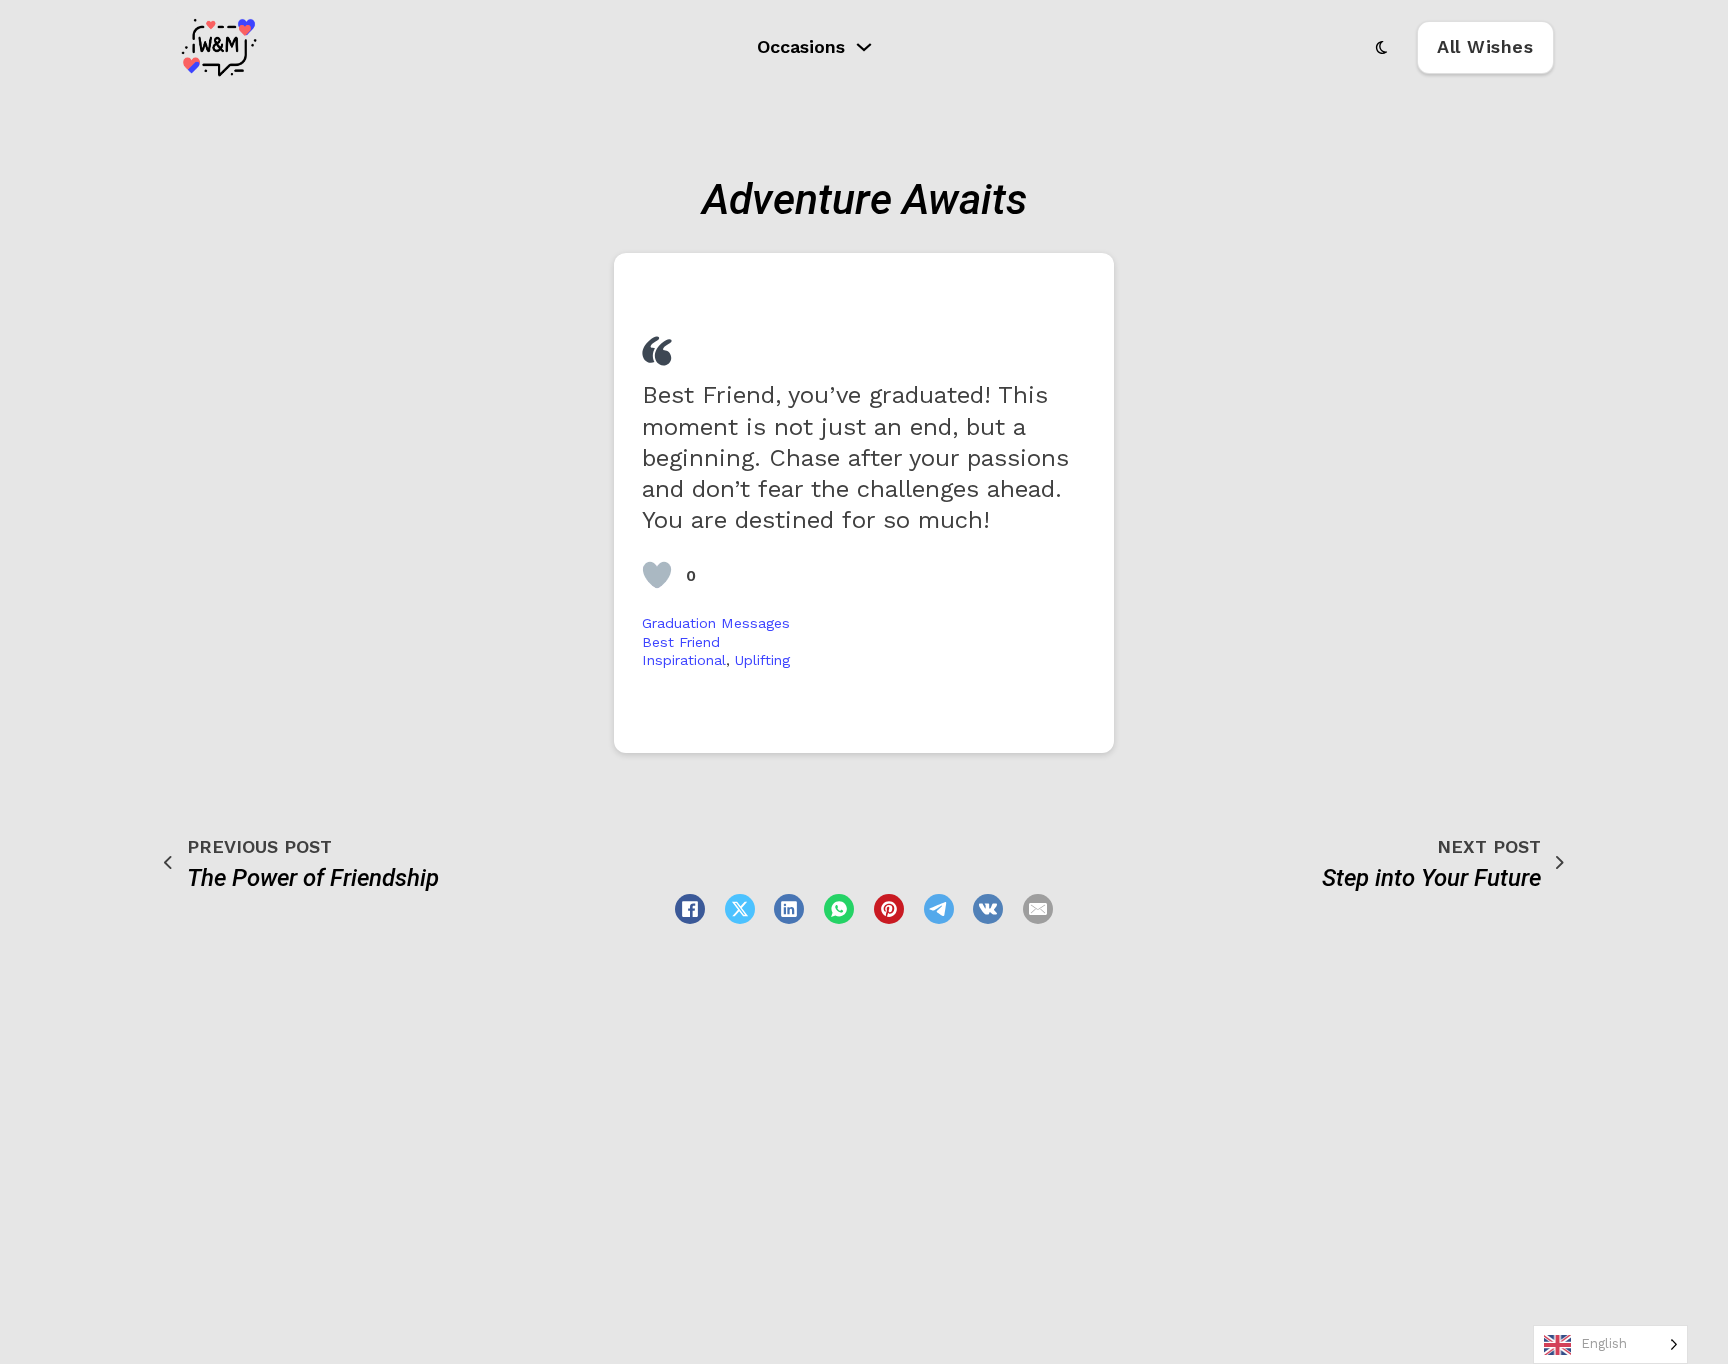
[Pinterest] (889, 909)
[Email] (1038, 909)
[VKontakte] (988, 909)
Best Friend (681, 642)
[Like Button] (657, 575)
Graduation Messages (716, 623)
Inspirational (684, 660)
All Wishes (1485, 46)
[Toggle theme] (1382, 47)
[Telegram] (939, 909)
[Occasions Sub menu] (864, 47)
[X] (740, 909)
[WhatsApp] (839, 909)
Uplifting (762, 660)
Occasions (801, 46)
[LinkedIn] (789, 909)
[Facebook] (690, 909)
